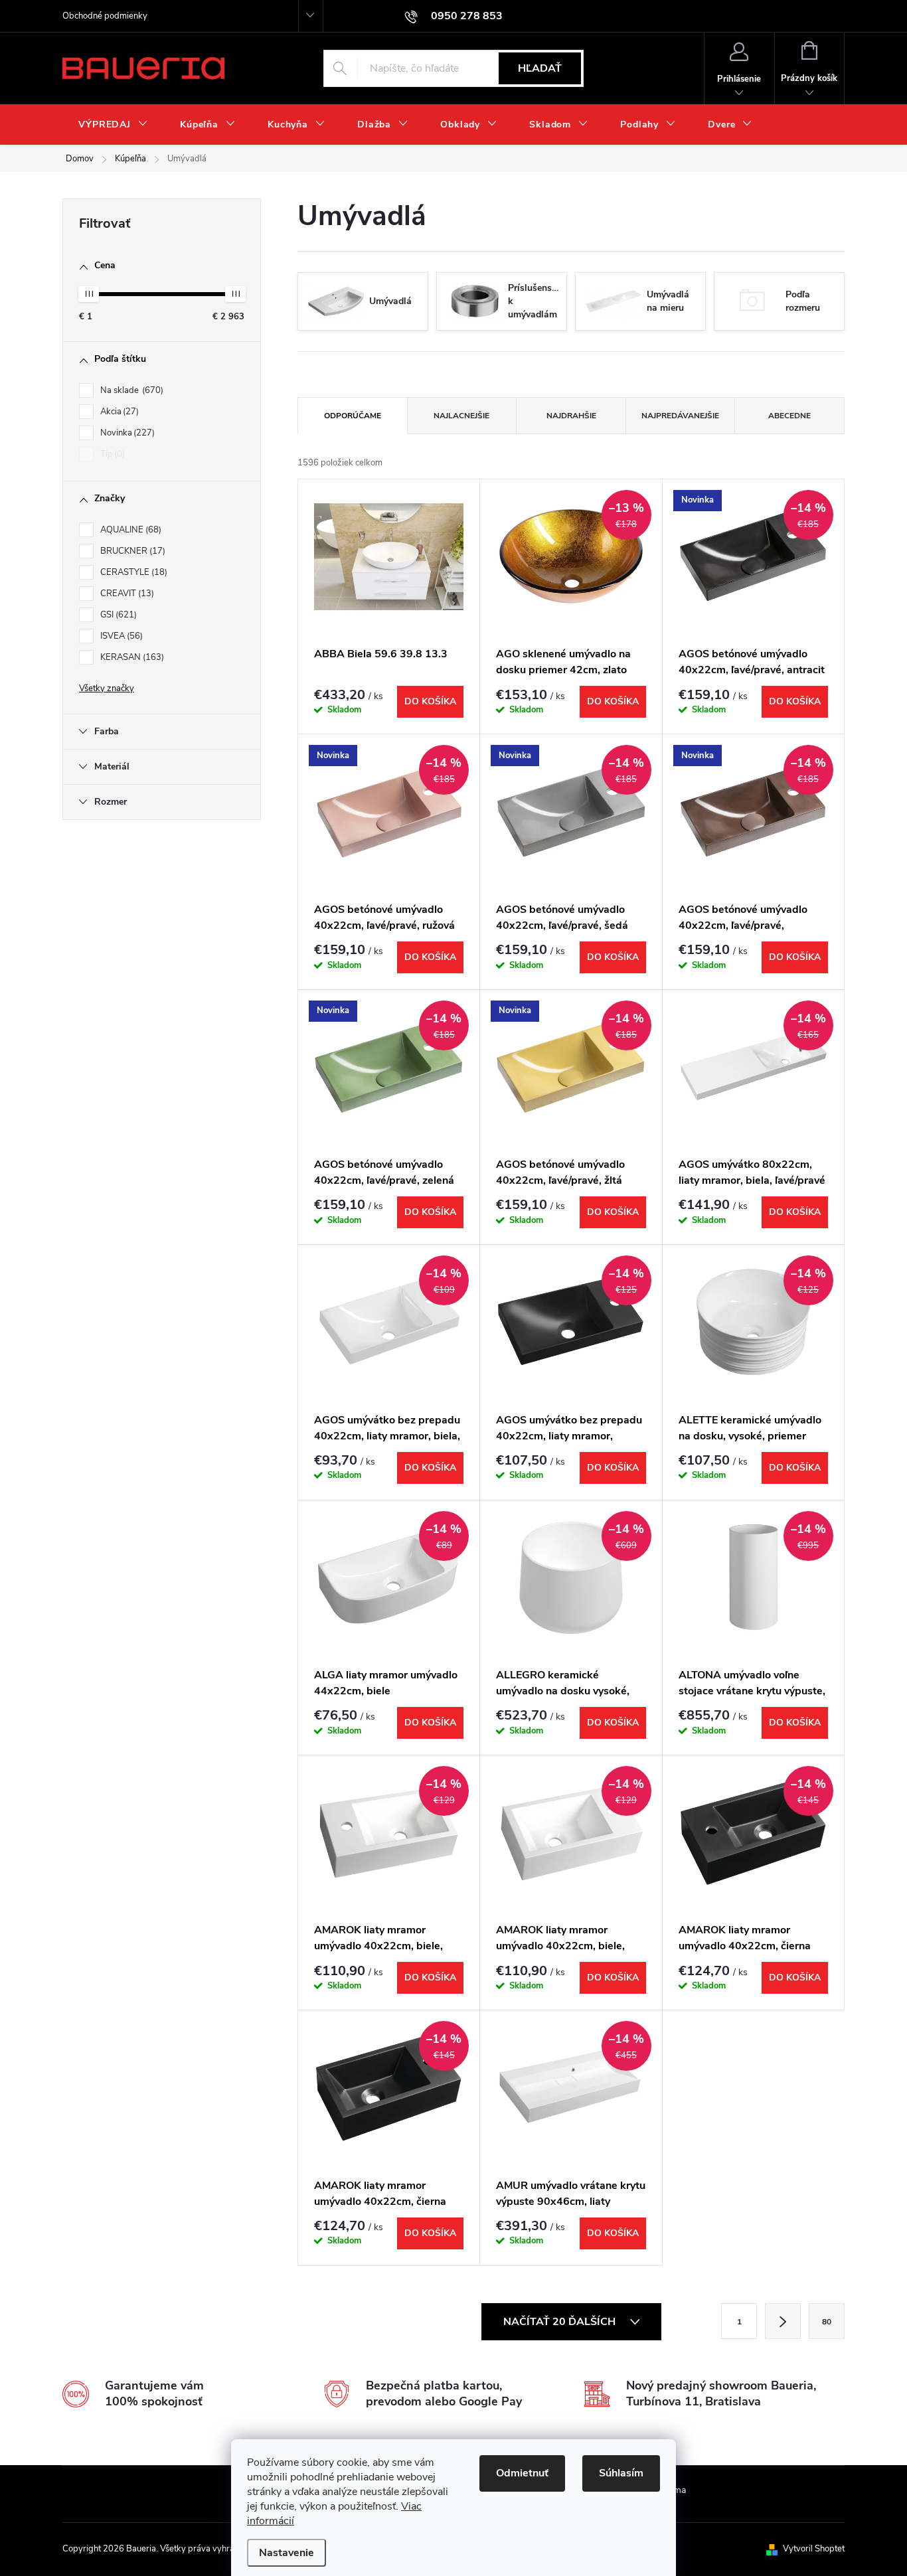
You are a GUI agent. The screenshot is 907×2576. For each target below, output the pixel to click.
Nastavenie (287, 2553)
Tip (111, 454)
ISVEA (120, 636)
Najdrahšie (571, 416)
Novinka (126, 433)
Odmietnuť (522, 2473)
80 (827, 2322)
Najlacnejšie (461, 416)
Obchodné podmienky (105, 16)
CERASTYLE (132, 572)
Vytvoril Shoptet (814, 2549)
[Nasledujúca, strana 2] (783, 2321)
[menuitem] (113, 125)
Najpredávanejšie (680, 416)
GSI (117, 615)
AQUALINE (129, 530)
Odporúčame (353, 416)
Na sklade (130, 390)
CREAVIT (126, 594)
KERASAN (131, 657)
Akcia (118, 412)
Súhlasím (621, 2473)
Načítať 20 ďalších (561, 2322)
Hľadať (540, 68)
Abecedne (789, 416)
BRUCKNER (131, 551)
